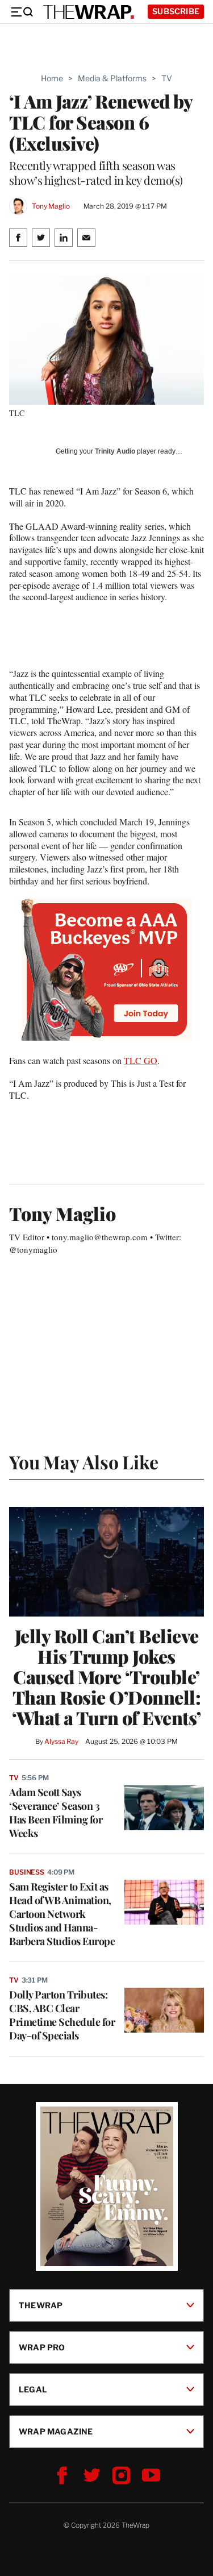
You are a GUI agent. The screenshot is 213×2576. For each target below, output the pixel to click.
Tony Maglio (51, 206)
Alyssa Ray (61, 1741)
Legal (33, 2389)
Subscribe (176, 11)
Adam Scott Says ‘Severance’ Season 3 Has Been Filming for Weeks (56, 1813)
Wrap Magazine (56, 2431)
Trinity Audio (115, 451)
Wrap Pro (42, 2347)
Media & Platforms (112, 78)
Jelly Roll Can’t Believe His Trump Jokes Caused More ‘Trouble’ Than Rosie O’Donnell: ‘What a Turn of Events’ (106, 1677)
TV (167, 78)
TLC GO (141, 1060)
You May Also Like (84, 1462)
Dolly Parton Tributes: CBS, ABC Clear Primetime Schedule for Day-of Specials (62, 2015)
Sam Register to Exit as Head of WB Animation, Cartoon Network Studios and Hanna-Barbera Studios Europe (62, 1914)
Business (27, 1872)
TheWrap (41, 2305)
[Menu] (22, 12)
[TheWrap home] (89, 12)
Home (52, 78)
